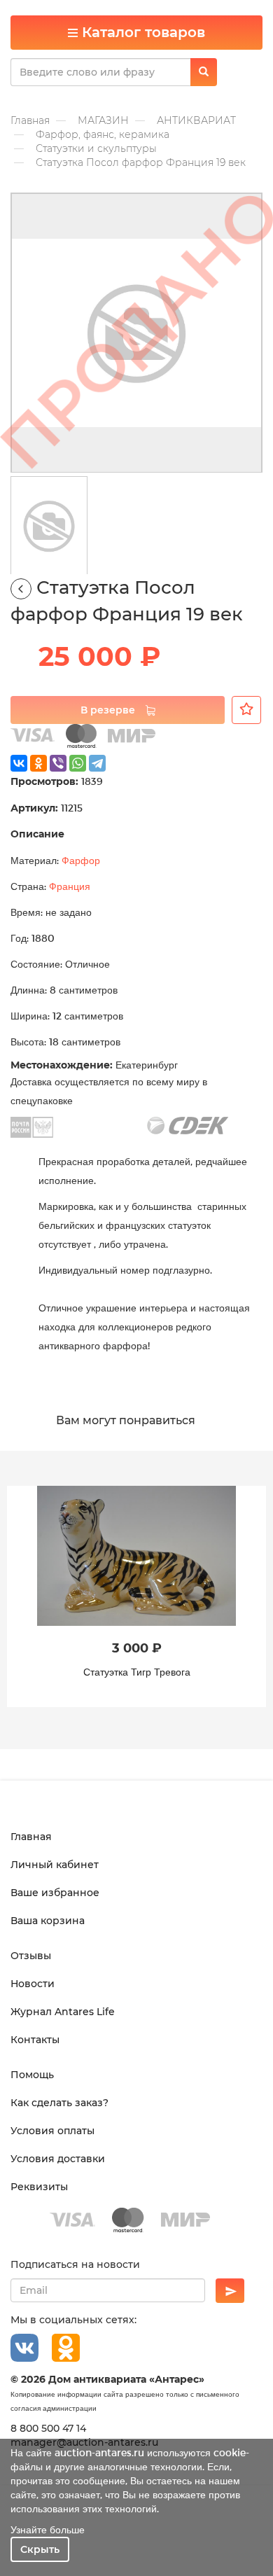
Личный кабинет (55, 1865)
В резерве (109, 710)
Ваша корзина (48, 1921)
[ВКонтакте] (19, 763)
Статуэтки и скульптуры (96, 148)
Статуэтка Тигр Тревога (137, 1672)
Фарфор (81, 860)
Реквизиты (39, 2187)
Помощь (32, 2075)
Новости (33, 1984)
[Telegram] (97, 763)
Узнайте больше (48, 2529)
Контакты (35, 2040)
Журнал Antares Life (63, 2012)
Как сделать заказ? (59, 2103)
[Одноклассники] (38, 763)
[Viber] (58, 763)
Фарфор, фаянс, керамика (103, 134)
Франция (70, 886)
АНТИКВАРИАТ (196, 120)
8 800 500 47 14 (48, 2428)
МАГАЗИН (103, 120)
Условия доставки (58, 2159)
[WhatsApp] (78, 763)
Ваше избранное (55, 1893)
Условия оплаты (52, 2131)
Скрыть (40, 2549)
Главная (30, 120)
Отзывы (31, 1956)
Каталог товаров (141, 32)
